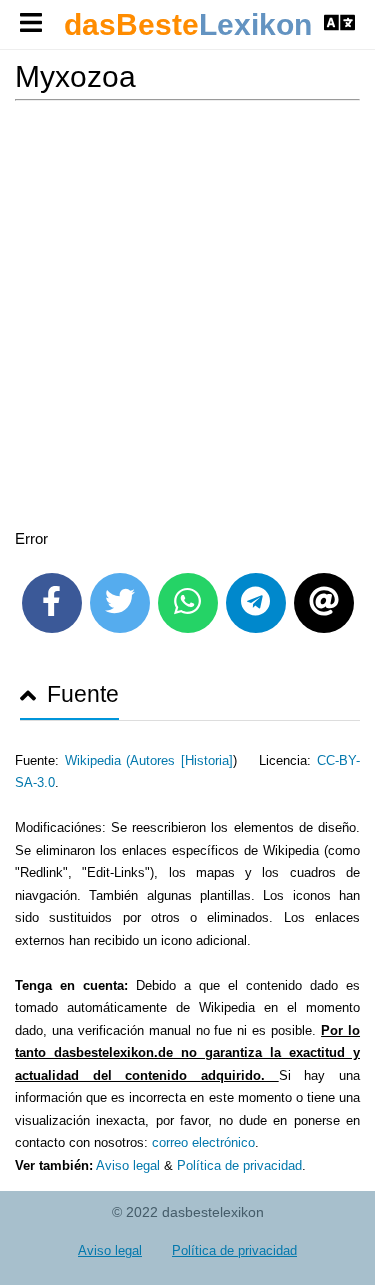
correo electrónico (203, 1142)
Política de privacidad (239, 1165)
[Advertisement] (187, 318)
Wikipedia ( (98, 760)
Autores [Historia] (181, 760)
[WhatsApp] (188, 603)
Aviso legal (128, 1165)
